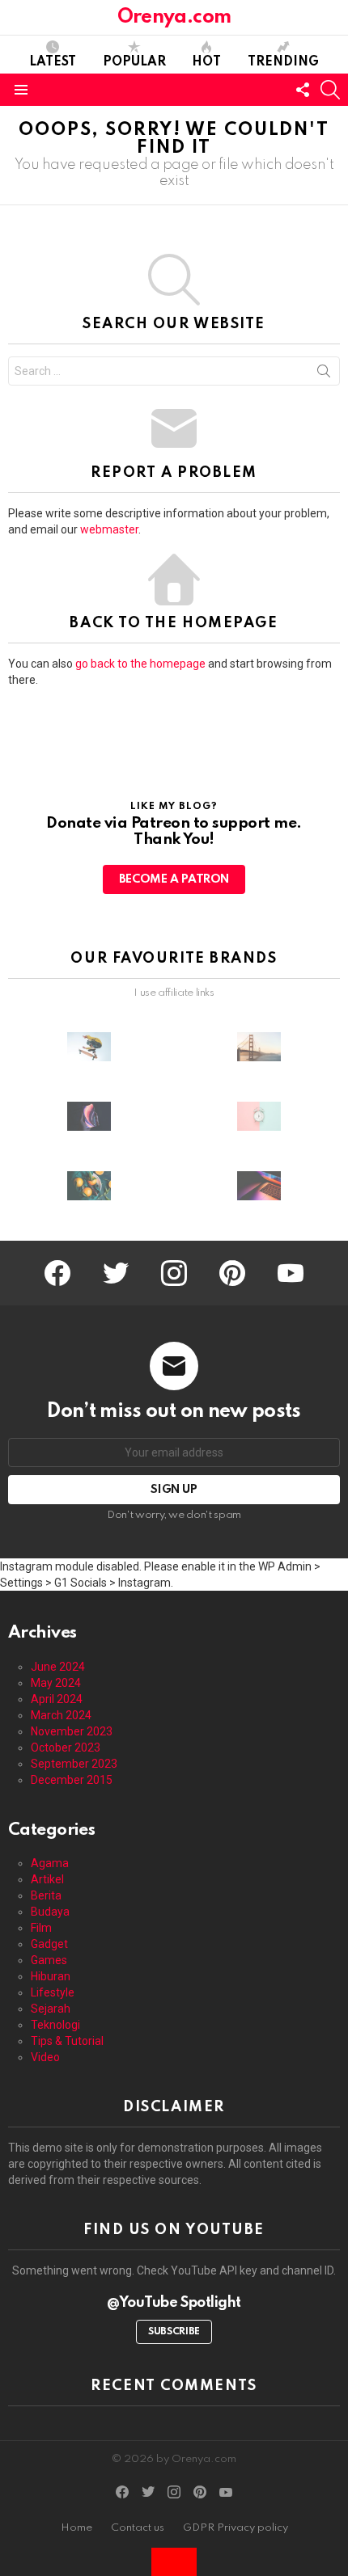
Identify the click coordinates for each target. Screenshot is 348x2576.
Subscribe (174, 2332)
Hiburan (51, 1976)
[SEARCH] (330, 90)
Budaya (50, 1912)
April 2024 (57, 1699)
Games (49, 1960)
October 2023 (66, 1748)
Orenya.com (174, 17)
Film (41, 1928)
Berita (46, 1895)
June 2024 (58, 1667)
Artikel (47, 1879)
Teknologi (55, 2025)
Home (76, 2528)
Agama (50, 1863)
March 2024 (61, 1715)
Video (45, 2057)
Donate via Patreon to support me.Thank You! (174, 832)
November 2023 (72, 1731)
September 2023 (74, 1764)
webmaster (109, 529)
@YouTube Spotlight (174, 2303)
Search (324, 374)
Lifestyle (53, 1992)
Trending (283, 62)
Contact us (138, 2528)
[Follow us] (303, 90)
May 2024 (56, 1683)
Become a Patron (174, 879)
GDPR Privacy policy (236, 2528)
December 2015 (72, 1780)
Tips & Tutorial (67, 2041)
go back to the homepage (140, 664)
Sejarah (51, 2009)
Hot (206, 62)
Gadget (49, 1944)
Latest (53, 62)
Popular (134, 62)
